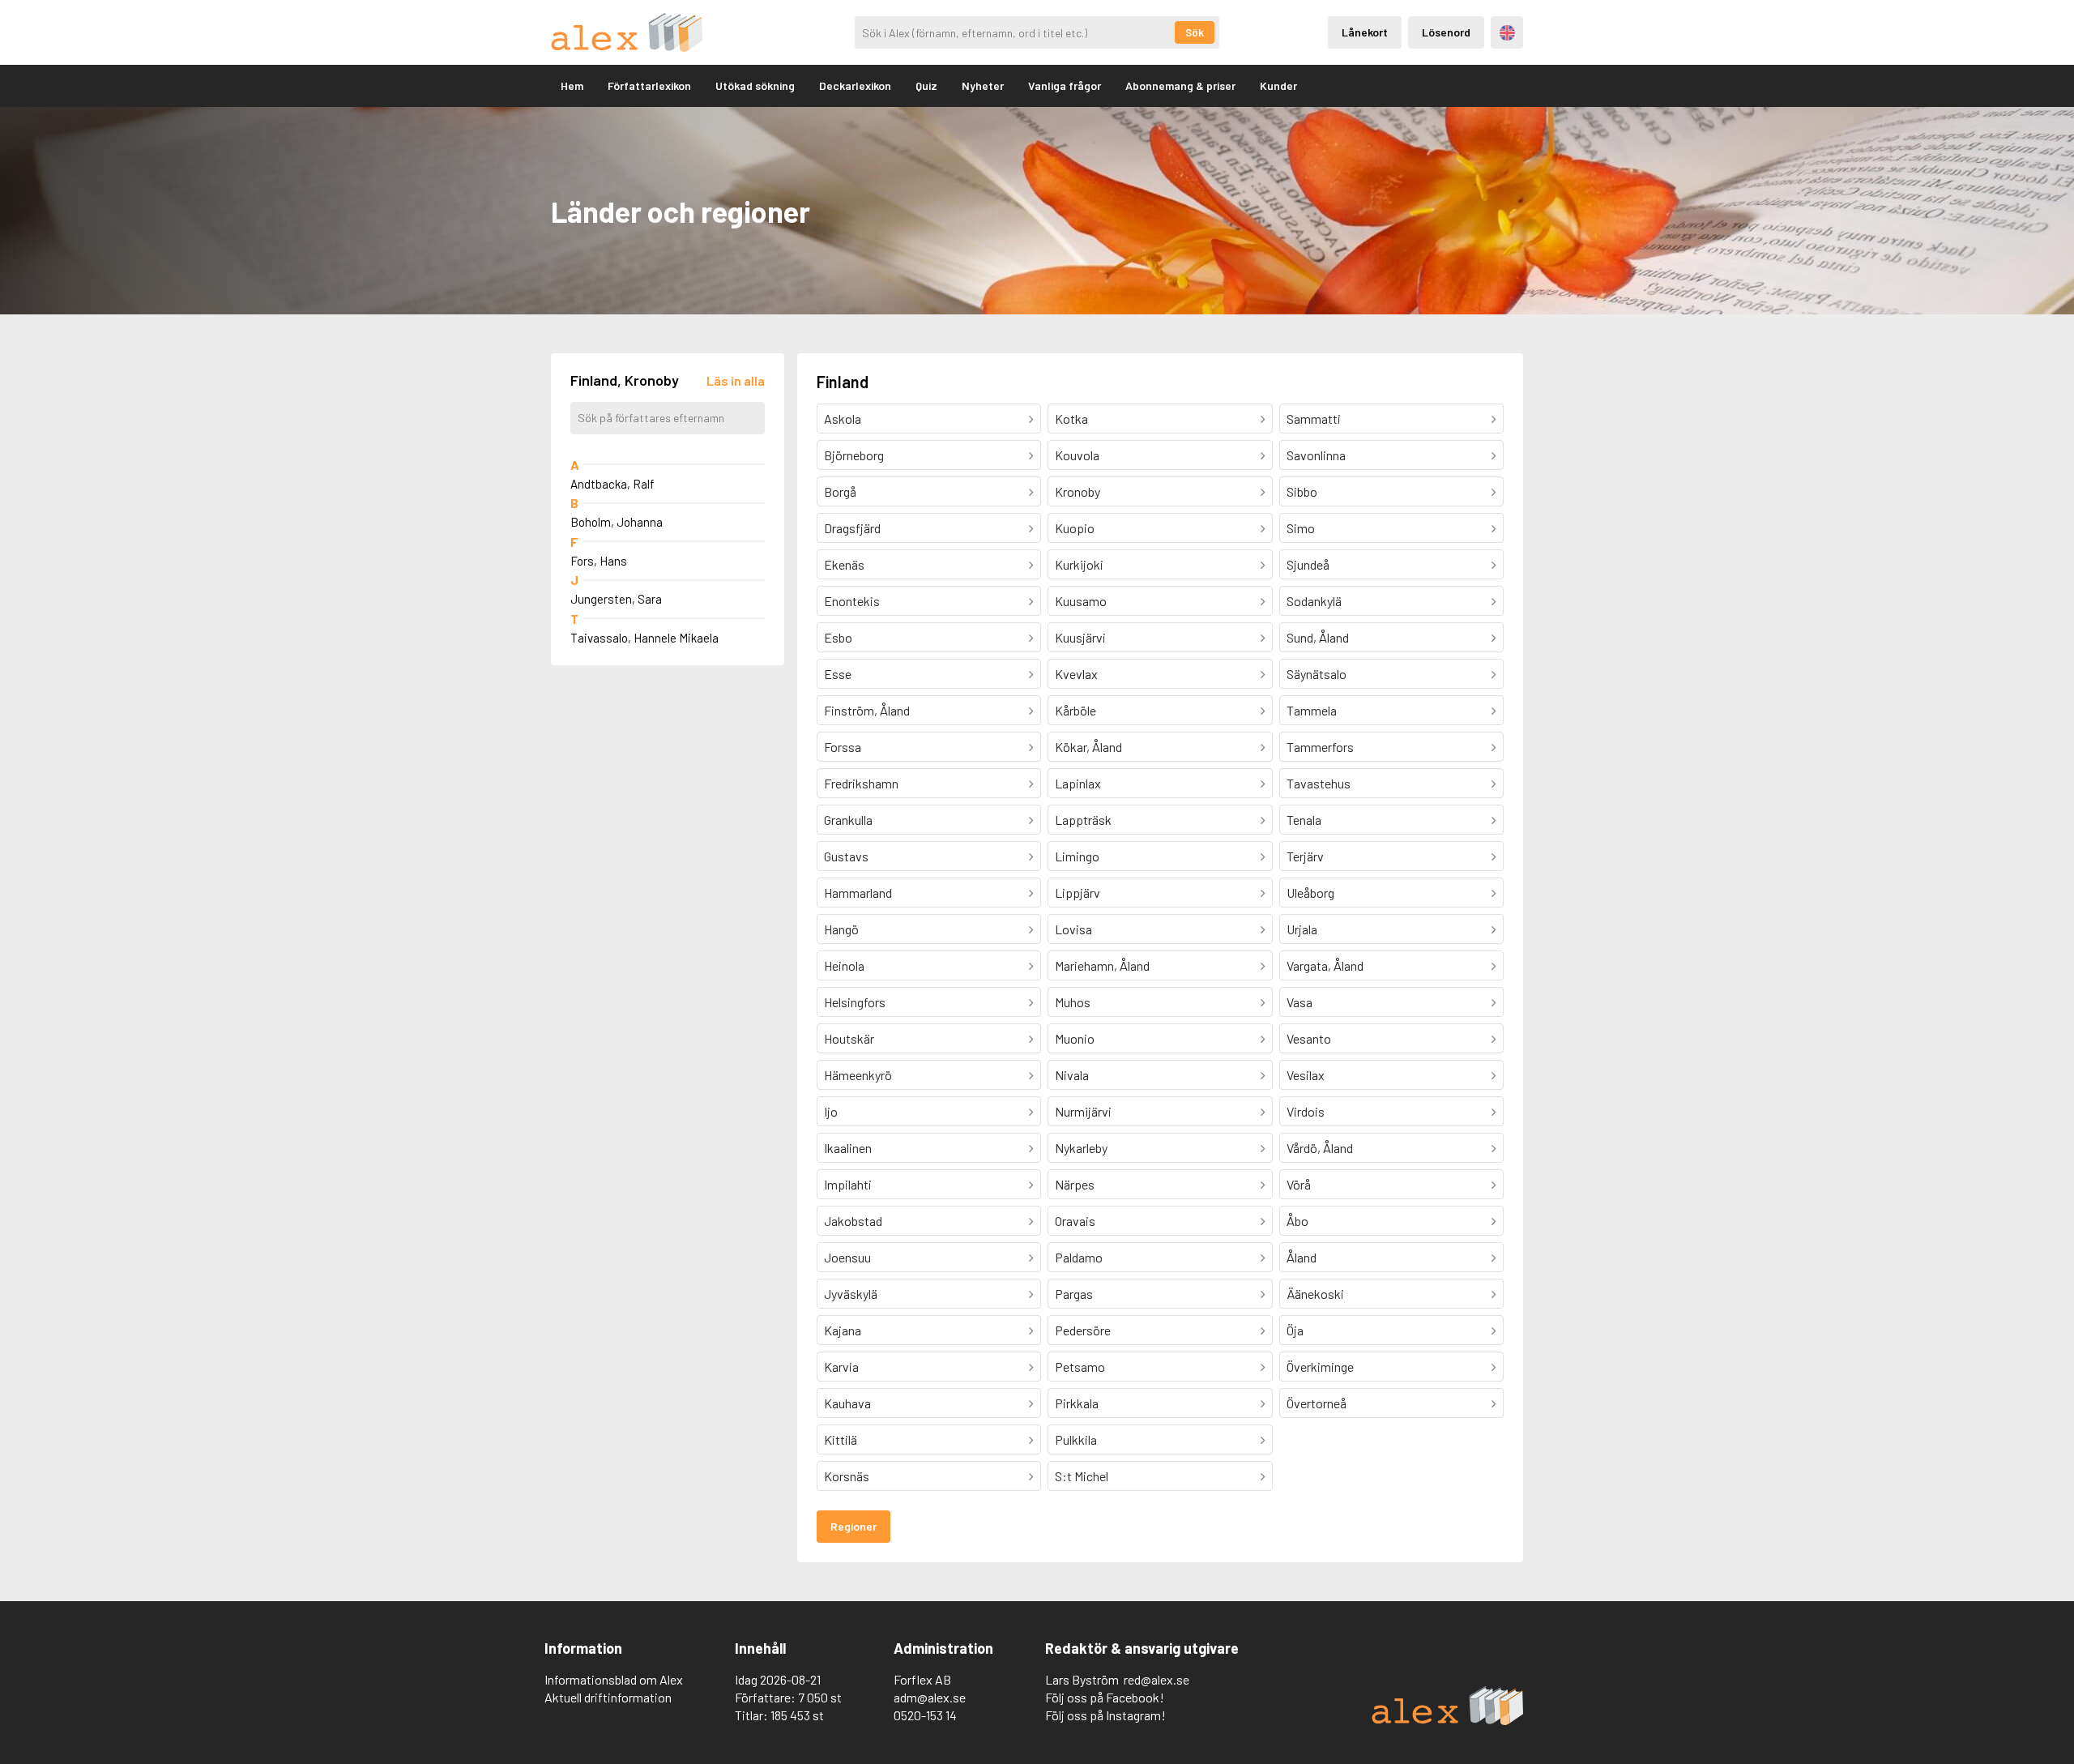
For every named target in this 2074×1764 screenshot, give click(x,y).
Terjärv (1305, 856)
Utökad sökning (755, 85)
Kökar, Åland (1088, 747)
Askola (843, 419)
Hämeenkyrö (858, 1075)
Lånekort (1365, 32)
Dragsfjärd (852, 528)
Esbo (838, 637)
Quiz (926, 85)
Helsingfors (855, 1002)
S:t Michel (1082, 1476)
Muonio (1075, 1038)
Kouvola (1077, 455)
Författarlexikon (649, 85)
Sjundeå (1308, 564)
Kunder (1278, 85)
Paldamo (1079, 1257)
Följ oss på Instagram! (1105, 1715)
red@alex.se (1156, 1679)
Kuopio (1075, 528)
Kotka (1071, 419)
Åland (1302, 1257)
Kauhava (847, 1403)
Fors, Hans (599, 561)
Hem (572, 85)
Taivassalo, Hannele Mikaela (644, 638)
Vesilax (1306, 1075)
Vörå (1299, 1184)
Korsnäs (847, 1476)
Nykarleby (1081, 1148)
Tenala (1304, 820)
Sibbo (1302, 491)
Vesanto (1309, 1038)
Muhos (1073, 1002)
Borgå (840, 491)
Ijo (831, 1111)
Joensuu (847, 1257)
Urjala (1302, 929)
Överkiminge (1320, 1367)
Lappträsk (1083, 820)
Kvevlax (1076, 674)
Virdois (1306, 1111)
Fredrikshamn (861, 783)
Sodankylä (1314, 601)
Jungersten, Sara (616, 599)
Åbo (1297, 1221)
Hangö (841, 929)
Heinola (844, 965)
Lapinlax (1078, 783)
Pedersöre (1083, 1330)
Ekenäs (844, 564)
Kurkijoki (1079, 564)
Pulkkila (1076, 1439)
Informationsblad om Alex (614, 1679)
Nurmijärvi (1083, 1111)
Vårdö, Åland (1320, 1148)
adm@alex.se (930, 1697)
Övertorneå (1317, 1403)
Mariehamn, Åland (1102, 965)
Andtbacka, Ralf (612, 484)
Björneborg (854, 455)
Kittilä (841, 1439)
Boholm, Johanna (617, 522)
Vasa (1299, 1002)
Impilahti (848, 1184)
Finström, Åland (867, 710)
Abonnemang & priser (1180, 85)
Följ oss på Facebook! (1105, 1697)
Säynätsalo (1317, 674)
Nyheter (983, 85)
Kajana (843, 1330)
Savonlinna (1316, 455)
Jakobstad (853, 1221)
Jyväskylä (851, 1294)
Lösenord (1446, 32)
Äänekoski (1315, 1294)
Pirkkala (1077, 1403)
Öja (1295, 1330)
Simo (1301, 528)
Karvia (841, 1367)
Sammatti (1314, 419)
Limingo (1077, 856)
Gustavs (846, 856)
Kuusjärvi (1080, 637)
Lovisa (1073, 929)
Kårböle (1075, 710)
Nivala (1072, 1075)
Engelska (1507, 33)
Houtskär (849, 1038)
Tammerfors (1320, 747)
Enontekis (852, 601)
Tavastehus (1319, 783)
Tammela (1312, 710)
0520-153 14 (925, 1715)
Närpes (1075, 1184)
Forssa (843, 747)
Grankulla (848, 820)
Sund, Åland (1318, 637)
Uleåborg (1310, 893)
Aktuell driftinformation (608, 1697)
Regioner (853, 1526)
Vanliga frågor (1065, 85)
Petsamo (1080, 1367)
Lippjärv (1078, 893)
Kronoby (1078, 491)
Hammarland (858, 893)
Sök (1195, 32)
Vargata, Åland (1325, 965)
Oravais (1075, 1221)
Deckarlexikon (855, 85)
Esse (838, 674)
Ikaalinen (848, 1148)
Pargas (1074, 1294)
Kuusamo (1081, 601)
